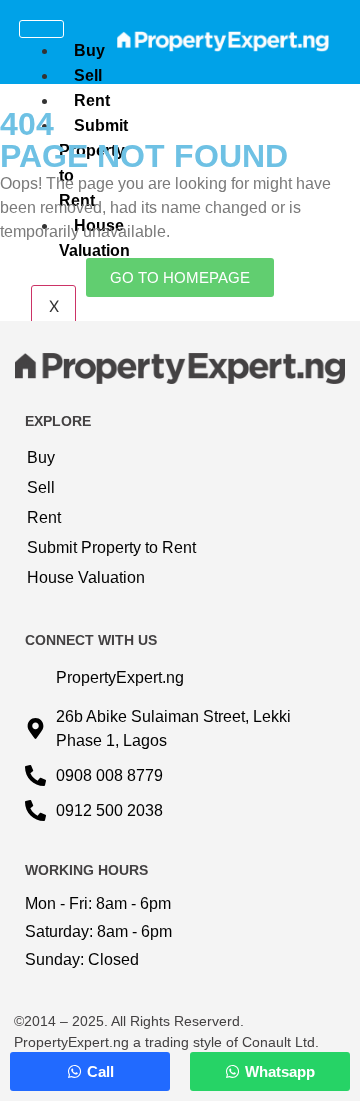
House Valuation (86, 577)
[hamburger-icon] (41, 29)
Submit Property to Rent (111, 547)
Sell (88, 75)
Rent (92, 100)
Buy (89, 50)
